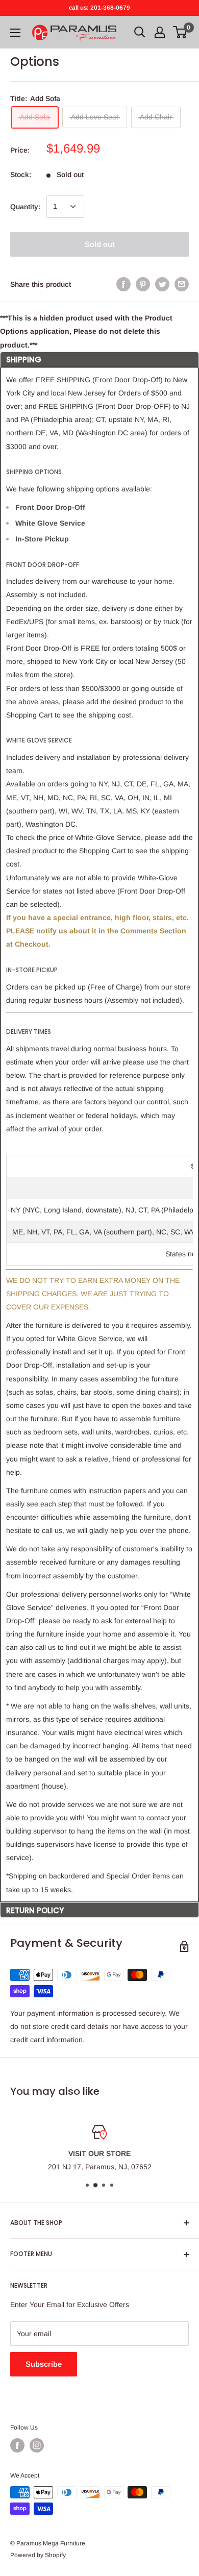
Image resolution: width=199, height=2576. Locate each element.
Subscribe (44, 2364)
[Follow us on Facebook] (17, 2445)
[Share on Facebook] (123, 284)
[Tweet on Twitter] (162, 284)
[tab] (99, 359)
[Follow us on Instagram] (37, 2445)
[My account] (160, 32)
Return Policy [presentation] (35, 1910)
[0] (180, 32)
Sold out (100, 244)
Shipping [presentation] (24, 360)
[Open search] (140, 32)
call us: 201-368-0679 (99, 8)
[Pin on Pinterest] (143, 284)
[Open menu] (15, 33)
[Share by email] (182, 284)
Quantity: (25, 207)
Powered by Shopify (38, 2555)
